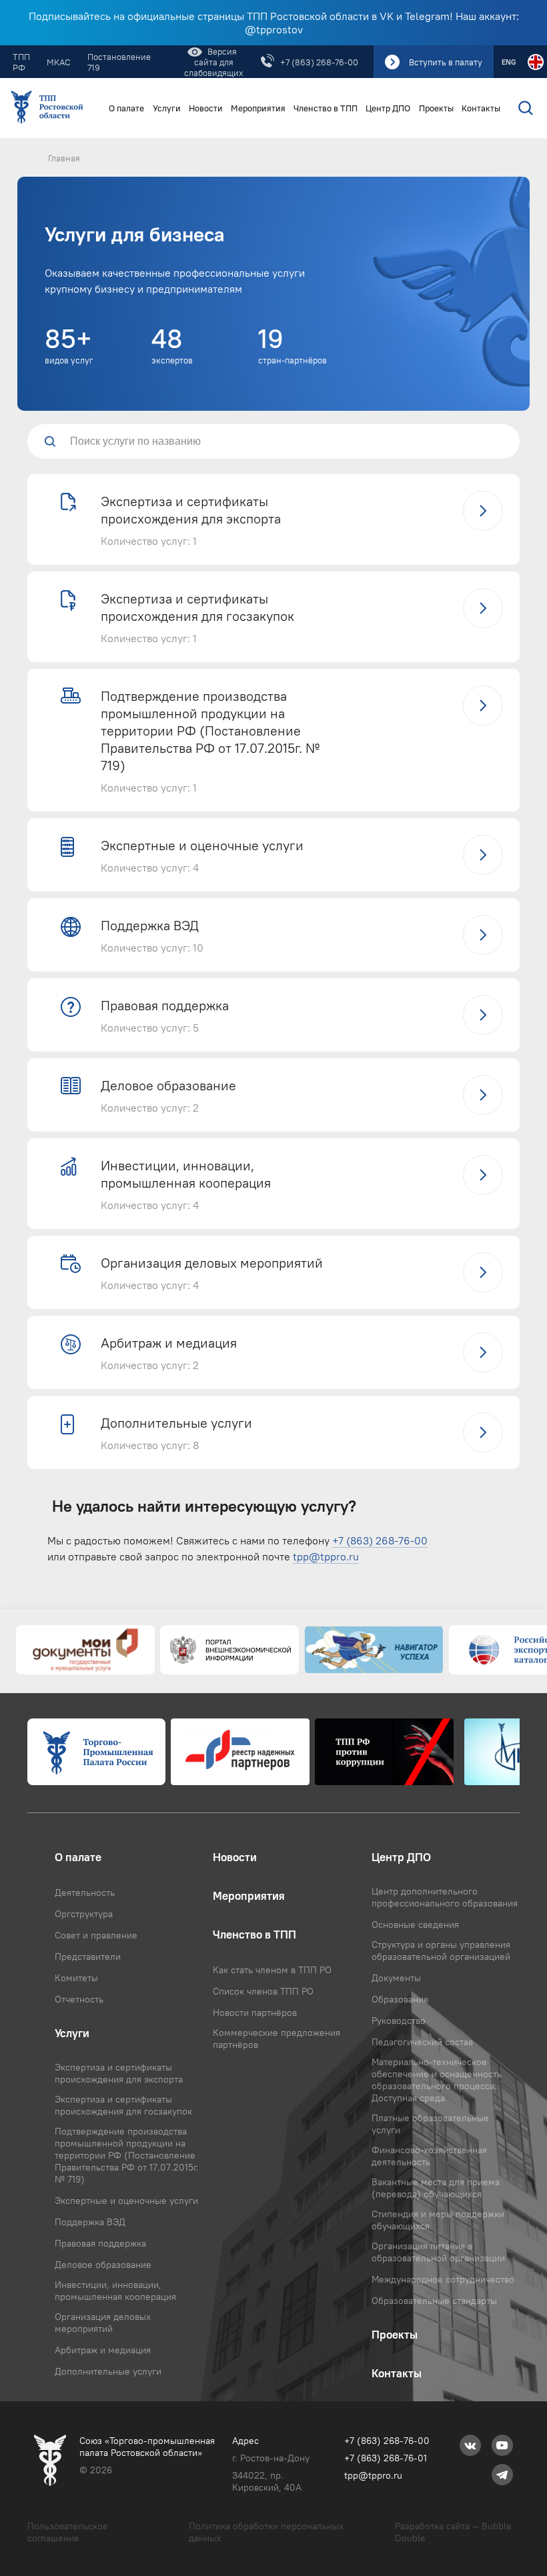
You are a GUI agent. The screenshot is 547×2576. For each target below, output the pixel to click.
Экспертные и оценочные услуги (126, 2201)
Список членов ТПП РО (263, 1991)
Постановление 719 (119, 62)
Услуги (167, 108)
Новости (206, 108)
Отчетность (79, 1999)
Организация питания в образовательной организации (438, 2252)
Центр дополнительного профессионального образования (445, 1897)
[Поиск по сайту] (523, 108)
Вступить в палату (446, 62)
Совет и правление (96, 1935)
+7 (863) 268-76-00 (319, 62)
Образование (400, 1999)
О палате (126, 108)
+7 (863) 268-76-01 (386, 2458)
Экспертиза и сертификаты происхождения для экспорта (119, 2073)
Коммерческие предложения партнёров (277, 2039)
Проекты (436, 108)
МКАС (59, 62)
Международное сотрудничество (443, 2279)
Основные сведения (415, 1924)
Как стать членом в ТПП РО (272, 1970)
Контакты (481, 108)
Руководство (399, 2021)
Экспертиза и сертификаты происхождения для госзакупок (123, 2105)
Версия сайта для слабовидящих (214, 62)
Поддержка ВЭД (90, 2222)
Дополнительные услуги (108, 2371)
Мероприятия (258, 108)
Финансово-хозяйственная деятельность (429, 2156)
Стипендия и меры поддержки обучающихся (438, 2220)
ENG (509, 62)
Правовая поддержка (100, 2243)
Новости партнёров (255, 2013)
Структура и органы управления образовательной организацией (441, 1951)
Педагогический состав (422, 2042)
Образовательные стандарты (434, 2301)
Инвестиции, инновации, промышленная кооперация (115, 2291)
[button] (273, 519)
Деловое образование (103, 2265)
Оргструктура (84, 1914)
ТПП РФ (21, 62)
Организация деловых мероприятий (103, 2323)
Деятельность (85, 1892)
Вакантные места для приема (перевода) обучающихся (436, 2188)
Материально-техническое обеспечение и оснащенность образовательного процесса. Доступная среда (437, 2080)
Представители (88, 1957)
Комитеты (76, 1978)
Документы (396, 1978)
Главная (64, 158)
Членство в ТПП (326, 108)
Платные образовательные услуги (430, 2124)
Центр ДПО (388, 108)
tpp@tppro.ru (326, 1556)
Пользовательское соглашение (68, 2532)
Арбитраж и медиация (103, 2350)
